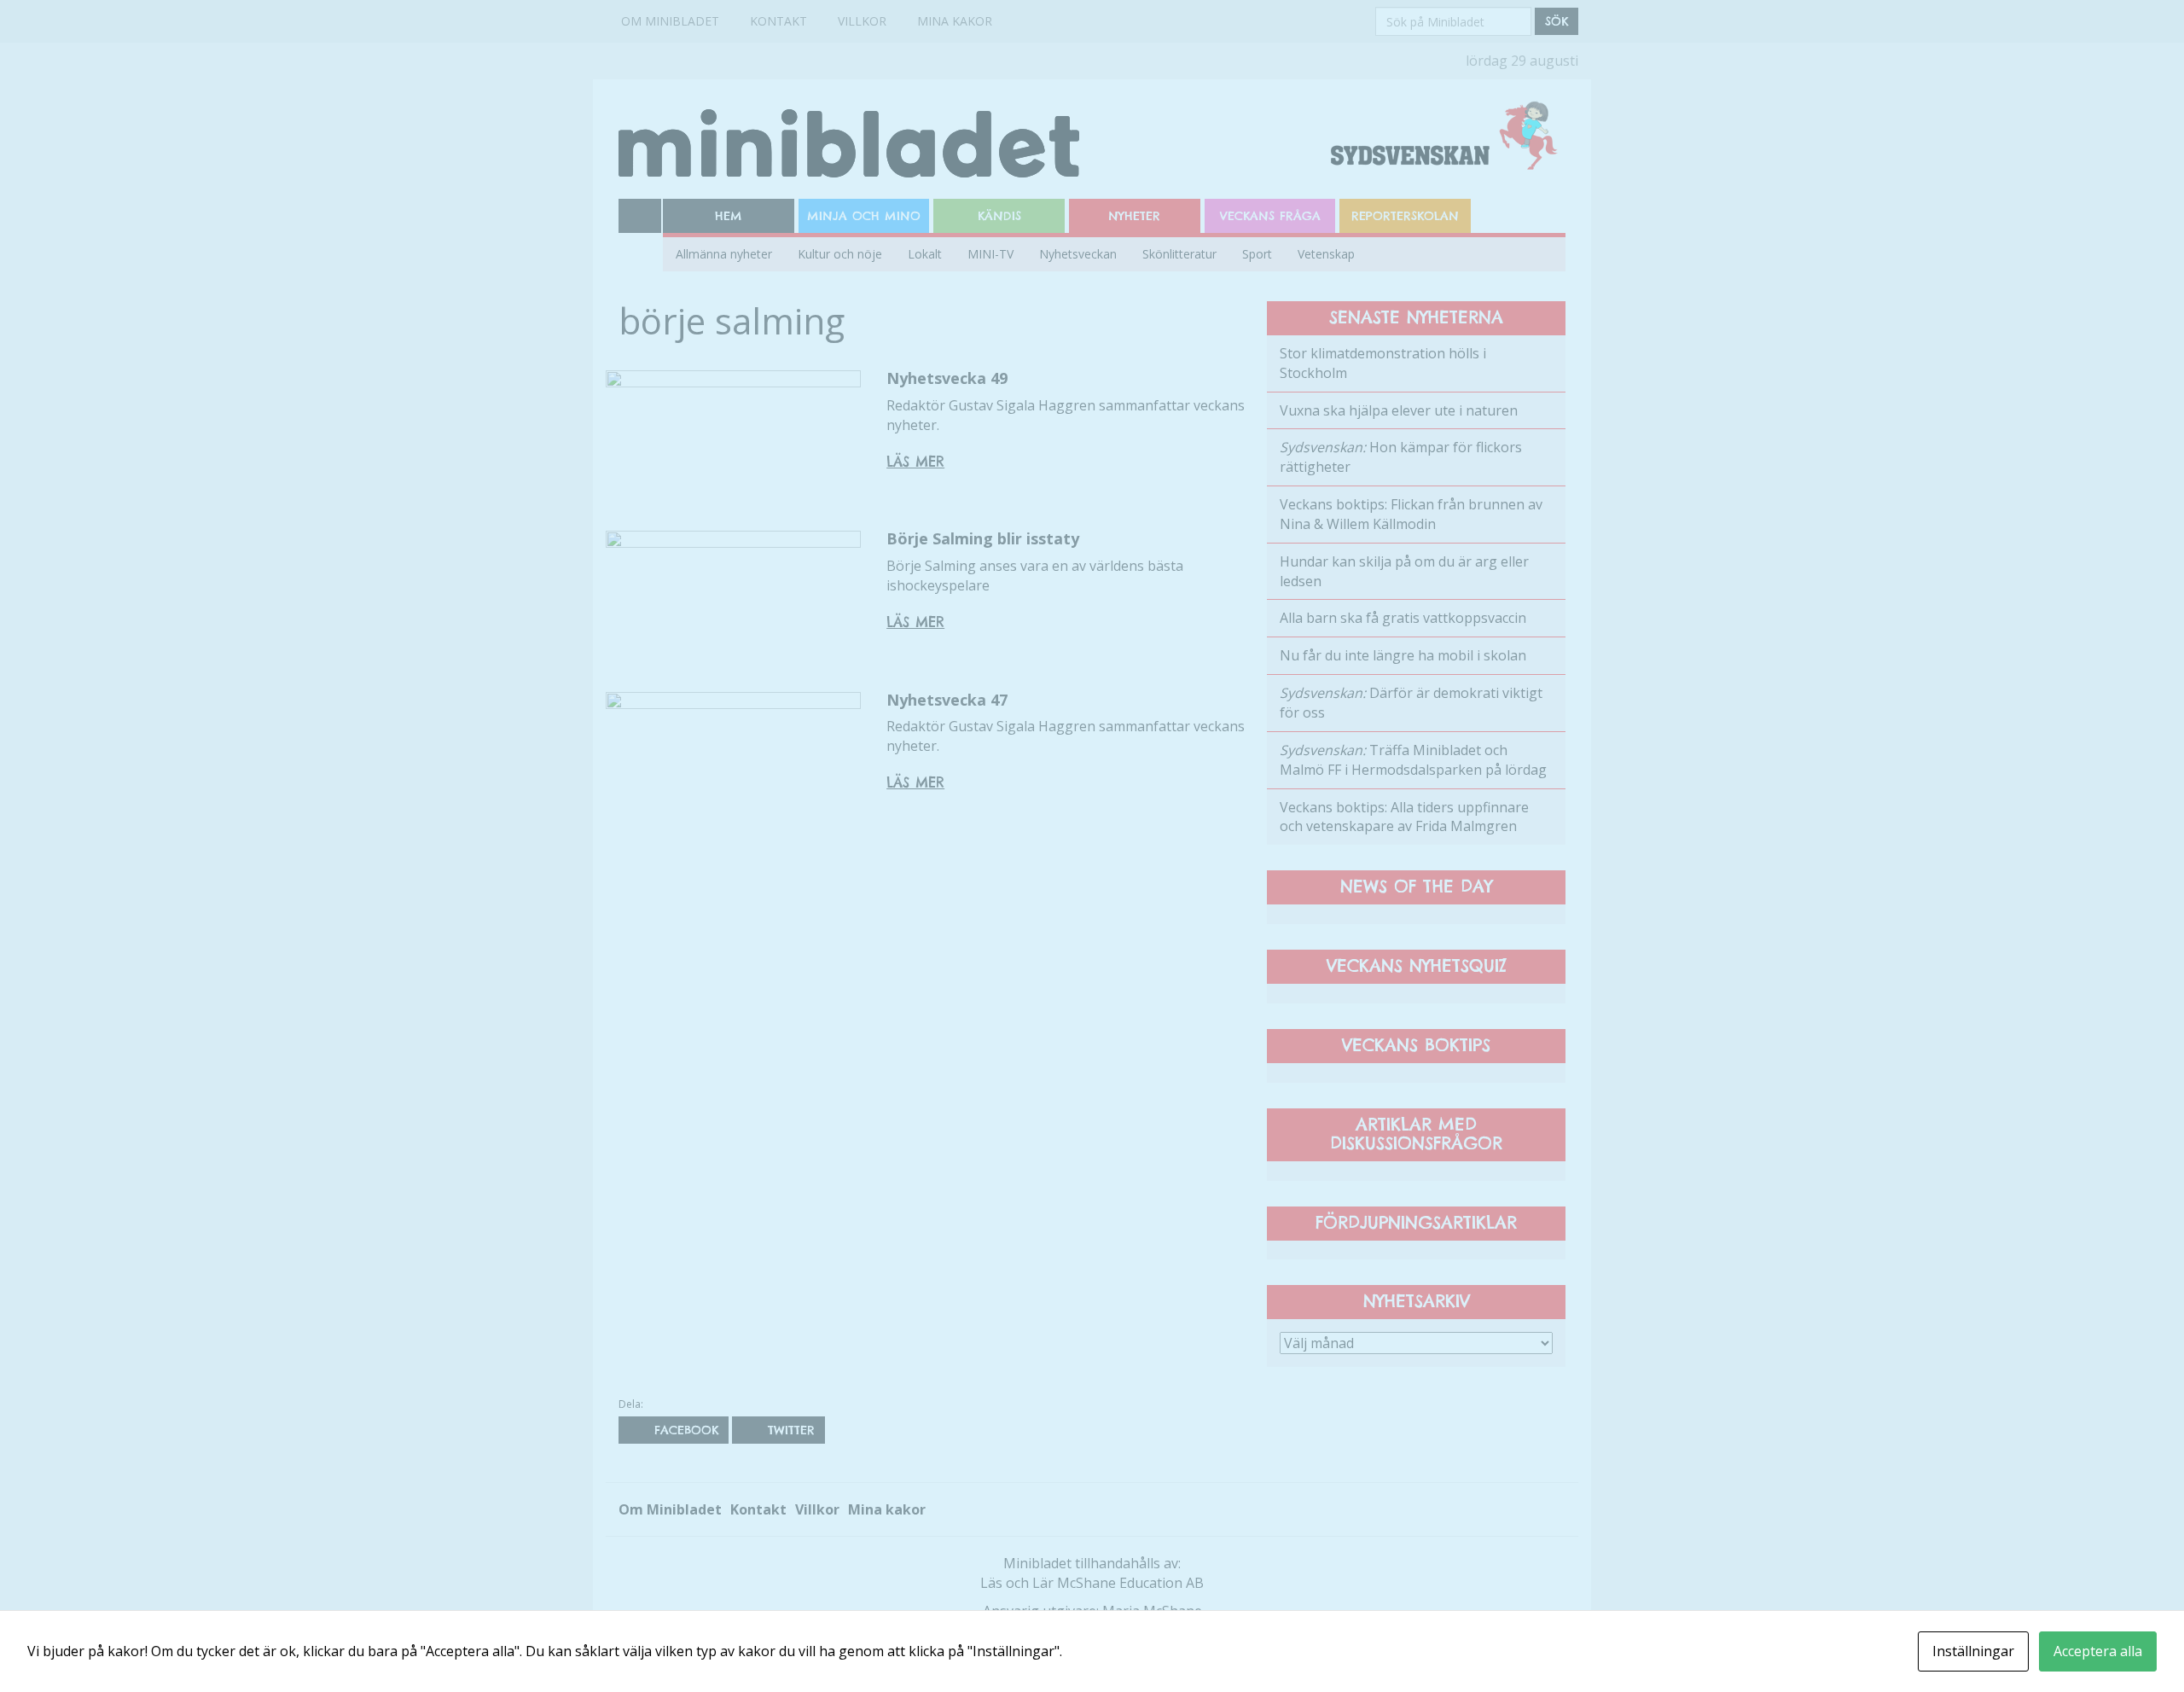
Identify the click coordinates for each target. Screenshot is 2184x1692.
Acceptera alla (2098, 1651)
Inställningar (1973, 1651)
